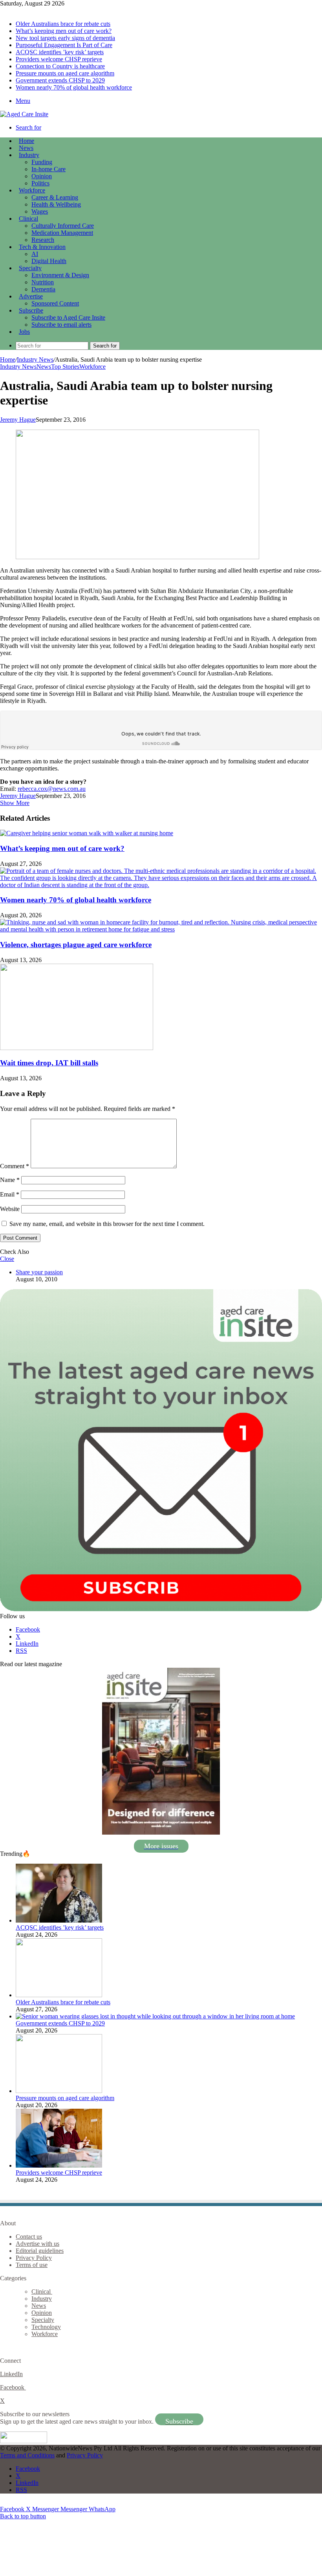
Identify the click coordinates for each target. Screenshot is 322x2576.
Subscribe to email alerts (61, 325)
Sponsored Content (55, 303)
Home (8, 360)
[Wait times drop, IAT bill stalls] (77, 1048)
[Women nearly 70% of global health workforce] (161, 885)
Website (10, 1209)
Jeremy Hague (18, 420)
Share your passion (39, 1272)
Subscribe (31, 310)
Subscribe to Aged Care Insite (68, 317)
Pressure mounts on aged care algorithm (65, 73)
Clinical (28, 219)
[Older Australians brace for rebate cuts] (59, 1995)
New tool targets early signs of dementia (65, 38)
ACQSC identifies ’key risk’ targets (60, 52)
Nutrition (43, 282)
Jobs (24, 332)
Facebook (13, 2387)
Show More (15, 803)
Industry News (35, 360)
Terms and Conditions (27, 2455)
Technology (46, 2327)
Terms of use (32, 2265)
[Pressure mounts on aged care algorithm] (59, 2091)
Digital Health (49, 261)
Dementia (43, 289)
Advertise (31, 296)
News (26, 148)
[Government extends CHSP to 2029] (155, 2016)
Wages (40, 211)
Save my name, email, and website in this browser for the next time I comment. (107, 1224)
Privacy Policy (34, 2258)
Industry (29, 155)
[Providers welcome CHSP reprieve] (59, 2165)
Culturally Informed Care (63, 226)
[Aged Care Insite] (24, 114)
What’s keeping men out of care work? (64, 31)
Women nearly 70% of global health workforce (74, 87)
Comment (15, 1166)
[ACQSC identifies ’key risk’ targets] (59, 1920)
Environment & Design (60, 275)
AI (35, 254)
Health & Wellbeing (56, 204)
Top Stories (65, 367)
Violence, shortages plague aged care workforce (76, 945)
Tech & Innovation (42, 247)
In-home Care (48, 169)
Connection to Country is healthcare (60, 66)
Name (10, 1180)
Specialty (30, 268)
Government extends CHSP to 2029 (60, 80)
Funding (42, 162)
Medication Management (62, 233)
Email (10, 1194)
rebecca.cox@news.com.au (52, 789)
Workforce (32, 190)
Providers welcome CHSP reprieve (59, 59)
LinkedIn (11, 2374)
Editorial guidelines (40, 2251)
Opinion (42, 176)
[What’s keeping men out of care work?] (87, 833)
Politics (40, 183)
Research (43, 240)
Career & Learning (55, 197)
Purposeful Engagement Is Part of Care (64, 45)
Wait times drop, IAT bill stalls (49, 1063)
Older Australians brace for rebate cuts (63, 24)
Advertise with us (38, 2244)
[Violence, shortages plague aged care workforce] (161, 929)
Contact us (29, 2237)
